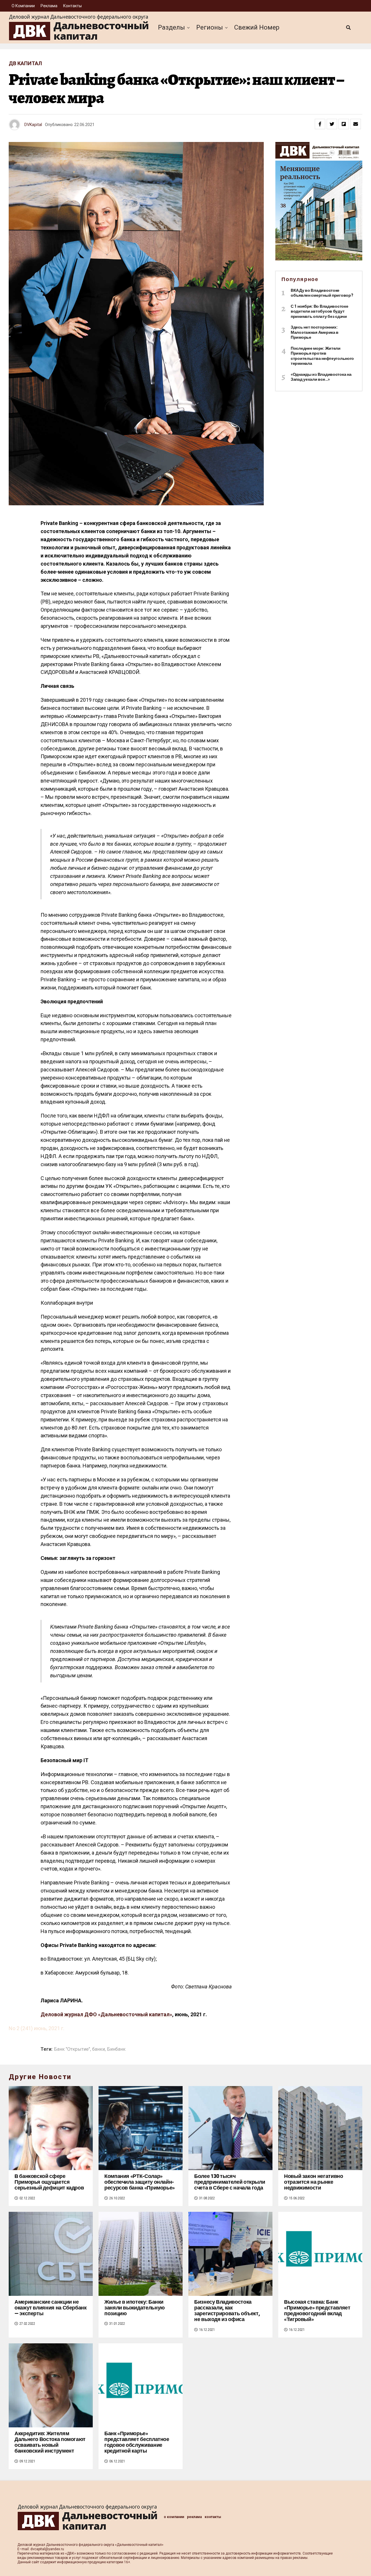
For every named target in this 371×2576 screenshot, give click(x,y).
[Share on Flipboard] (344, 124)
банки (99, 2049)
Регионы (210, 27)
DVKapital (33, 125)
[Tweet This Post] (332, 124)
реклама (49, 6)
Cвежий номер (257, 27)
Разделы (171, 27)
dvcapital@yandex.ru (47, 2549)
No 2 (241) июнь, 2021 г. (37, 2028)
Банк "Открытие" (72, 2049)
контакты (72, 6)
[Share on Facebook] (320, 124)
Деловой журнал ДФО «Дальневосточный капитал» (106, 2014)
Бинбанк (116, 2049)
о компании (23, 6)
